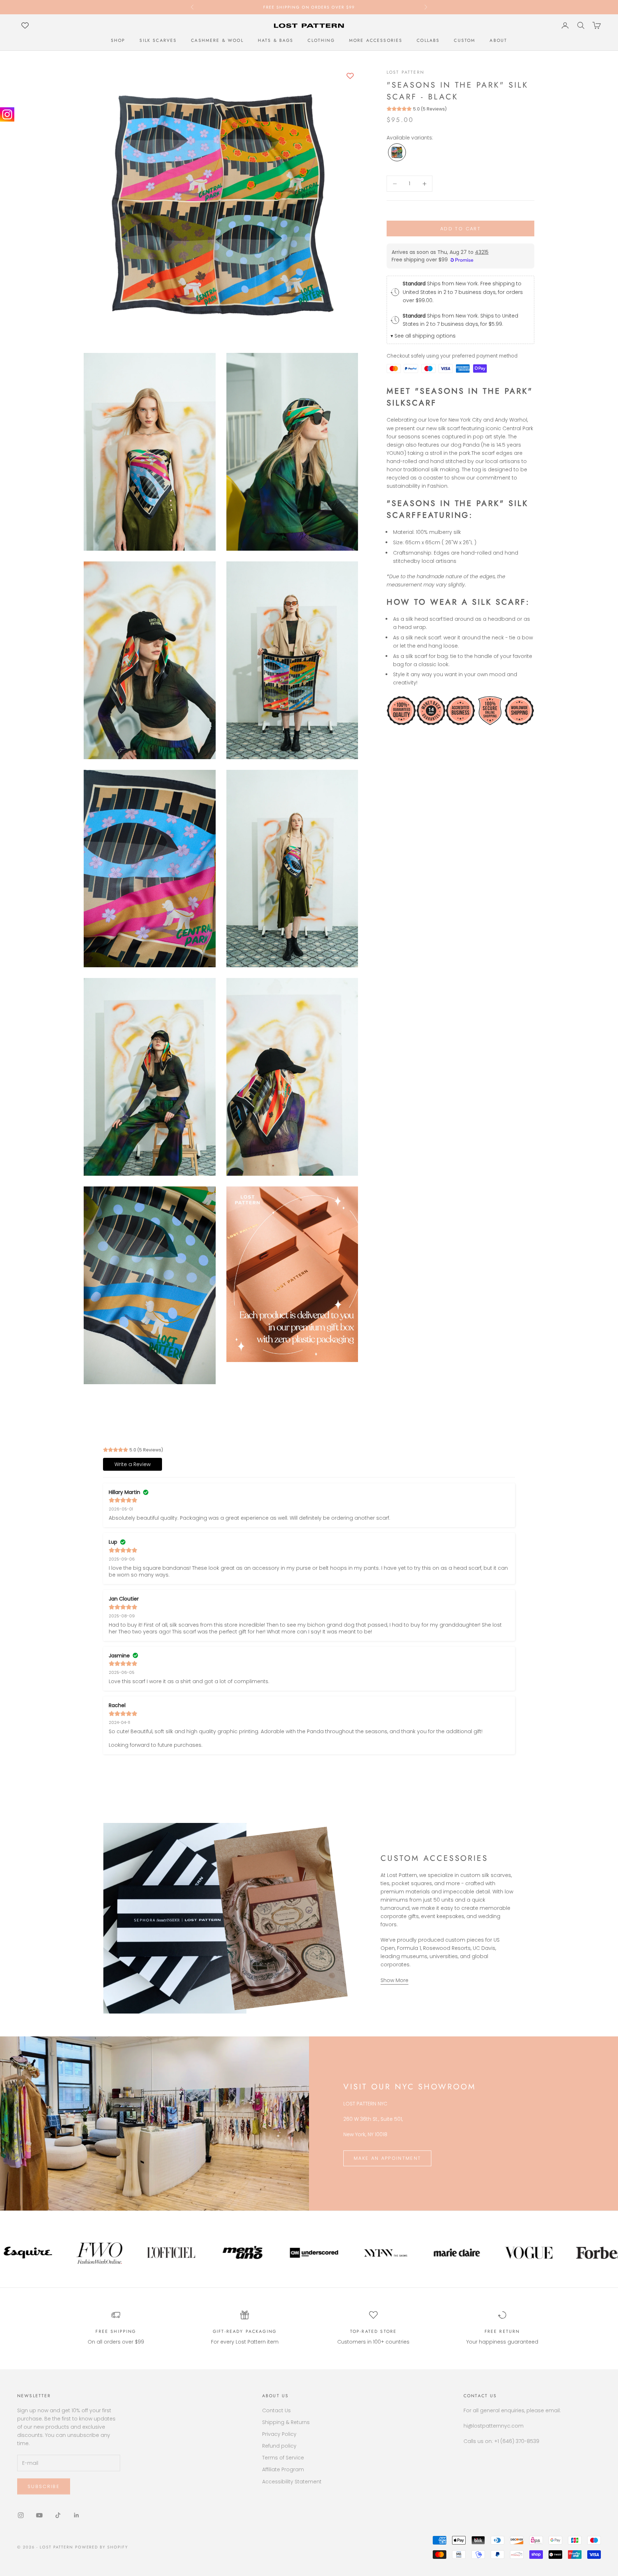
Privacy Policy (279, 2434)
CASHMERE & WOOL (217, 40)
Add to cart (460, 229)
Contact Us (276, 2410)
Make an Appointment (387, 2158)
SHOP (118, 40)
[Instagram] (7, 114)
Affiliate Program (283, 2469)
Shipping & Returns (286, 2422)
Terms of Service (283, 2458)
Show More (394, 1980)
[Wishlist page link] (25, 25)
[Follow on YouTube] (39, 2515)
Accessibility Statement (292, 2482)
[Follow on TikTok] (58, 2515)
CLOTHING (321, 40)
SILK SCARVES (158, 40)
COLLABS (428, 40)
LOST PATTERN (405, 72)
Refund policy (279, 2446)
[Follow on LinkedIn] (77, 2515)
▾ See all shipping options (423, 336)
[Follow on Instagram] (21, 2515)
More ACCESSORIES (376, 40)
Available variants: (410, 138)
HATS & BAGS (276, 40)
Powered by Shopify (102, 2547)
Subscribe (44, 2486)
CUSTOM (465, 40)
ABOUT (498, 40)
